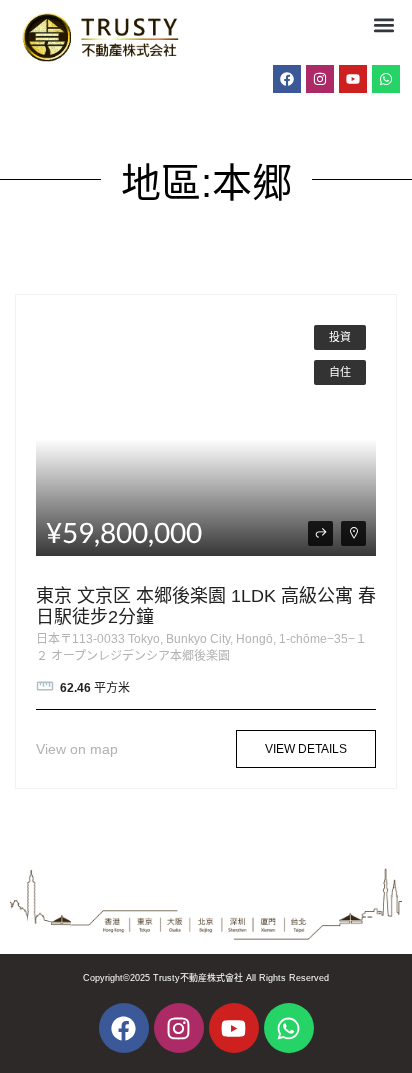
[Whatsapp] (386, 79)
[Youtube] (353, 79)
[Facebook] (287, 79)
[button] (383, 24)
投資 (340, 337)
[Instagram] (320, 79)
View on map (77, 749)
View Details (306, 749)
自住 (340, 372)
